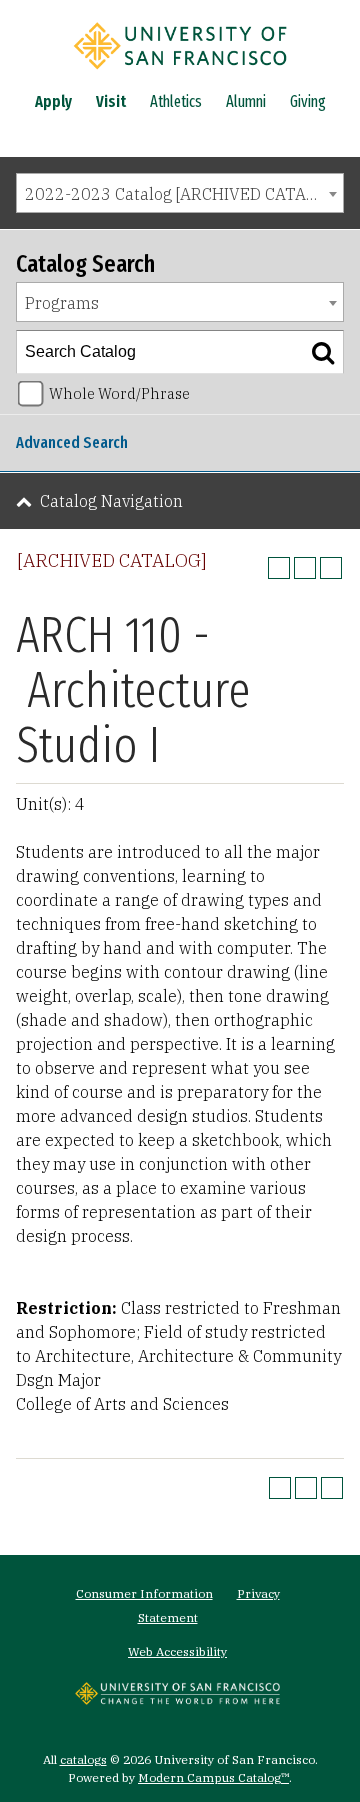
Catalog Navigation (111, 501)
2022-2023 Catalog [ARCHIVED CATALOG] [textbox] (184, 194)
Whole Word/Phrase (119, 393)
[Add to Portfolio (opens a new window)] (279, 568)
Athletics (176, 101)
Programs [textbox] (62, 303)
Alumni (246, 101)
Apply (53, 101)
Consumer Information (144, 1593)
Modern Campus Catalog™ (213, 1777)
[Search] (323, 352)
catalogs (83, 1759)
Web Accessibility (177, 1651)
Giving (308, 101)
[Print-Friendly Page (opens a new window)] (305, 568)
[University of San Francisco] (180, 73)
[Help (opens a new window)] (331, 568)
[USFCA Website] (177, 1699)
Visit (111, 101)
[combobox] (180, 193)
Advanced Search (72, 442)
